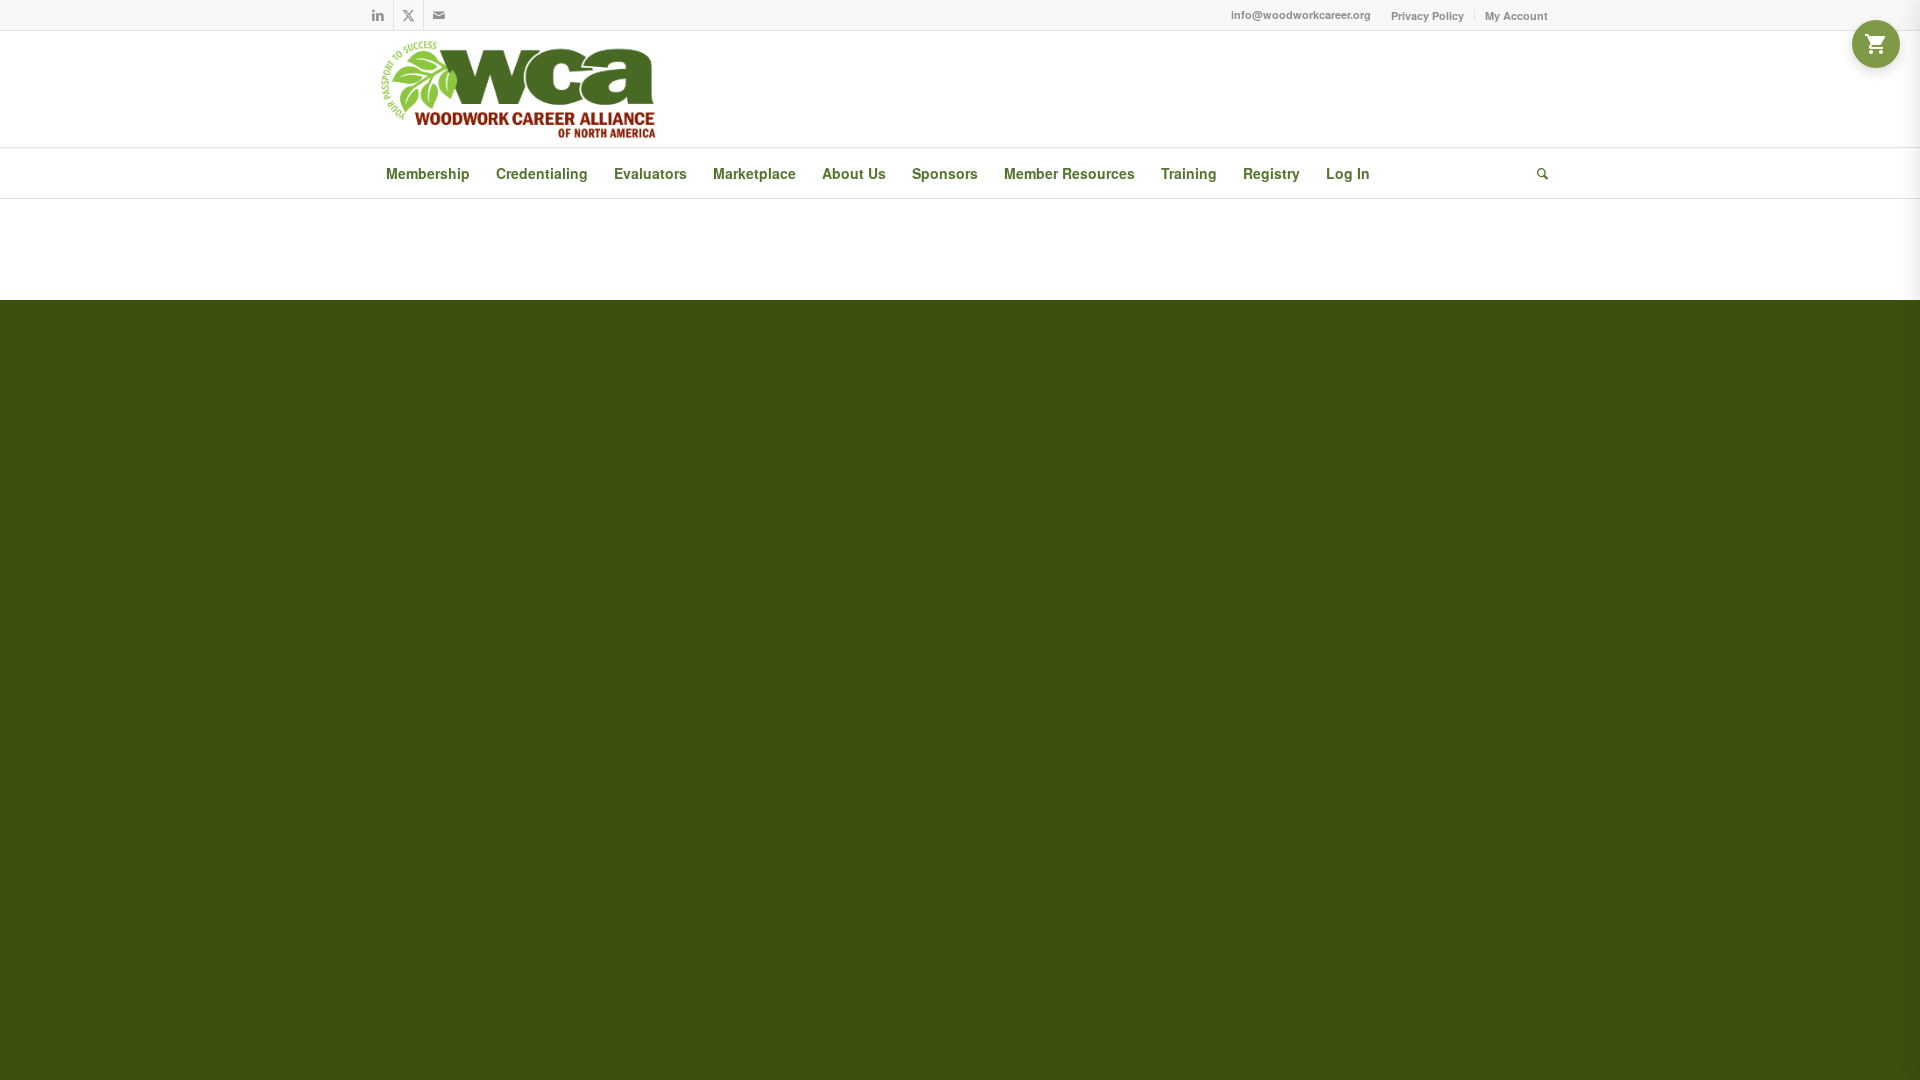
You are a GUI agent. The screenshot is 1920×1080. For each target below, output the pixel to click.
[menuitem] (1428, 15)
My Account (1516, 15)
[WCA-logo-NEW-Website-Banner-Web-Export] (522, 89)
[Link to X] (408, 15)
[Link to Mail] (439, 15)
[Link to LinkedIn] (378, 15)
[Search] (1536, 173)
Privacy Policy (1427, 15)
